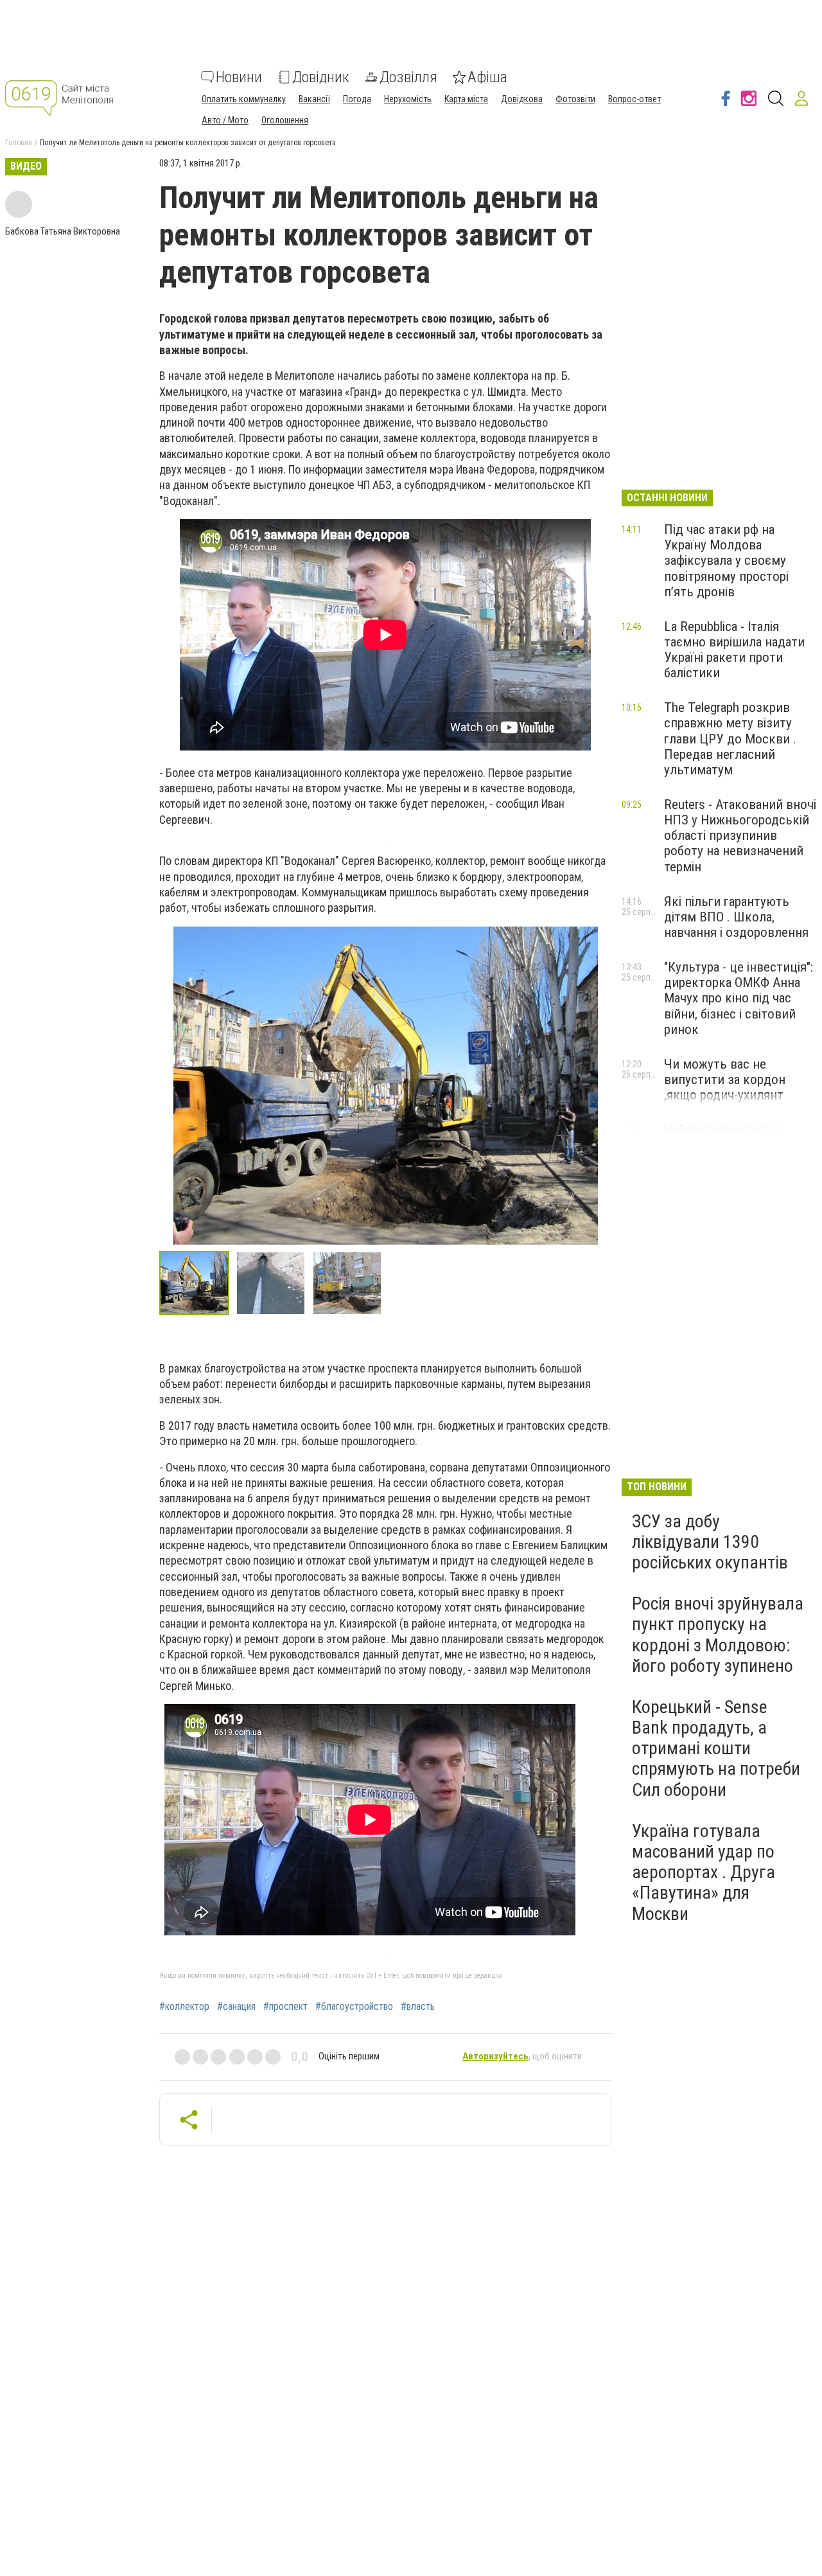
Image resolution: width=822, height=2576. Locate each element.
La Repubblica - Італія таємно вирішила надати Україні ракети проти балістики (734, 650)
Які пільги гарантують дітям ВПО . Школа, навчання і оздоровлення (736, 917)
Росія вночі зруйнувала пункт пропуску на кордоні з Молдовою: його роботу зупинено (718, 1635)
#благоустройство (354, 2007)
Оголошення (285, 120)
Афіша (487, 77)
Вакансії (314, 99)
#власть (418, 2007)
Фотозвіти (575, 99)
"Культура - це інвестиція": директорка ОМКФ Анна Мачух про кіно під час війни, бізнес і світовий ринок (739, 998)
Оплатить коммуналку (244, 99)
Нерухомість (408, 99)
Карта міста (466, 99)
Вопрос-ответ (634, 99)
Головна (19, 143)
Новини (239, 77)
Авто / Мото (225, 120)
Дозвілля (408, 77)
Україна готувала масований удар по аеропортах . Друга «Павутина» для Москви (704, 1872)
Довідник (321, 77)
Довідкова (522, 99)
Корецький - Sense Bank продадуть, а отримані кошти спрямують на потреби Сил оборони (716, 1748)
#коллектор (184, 2007)
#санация (236, 2007)
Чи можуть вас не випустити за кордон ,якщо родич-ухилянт (725, 1079)
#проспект (285, 2007)
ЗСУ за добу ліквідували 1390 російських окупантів (710, 1542)
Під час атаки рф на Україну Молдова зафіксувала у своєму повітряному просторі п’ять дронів (726, 561)
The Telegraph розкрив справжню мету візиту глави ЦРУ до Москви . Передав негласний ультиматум (730, 739)
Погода (357, 99)
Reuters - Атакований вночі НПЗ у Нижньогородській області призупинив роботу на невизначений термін (740, 836)
